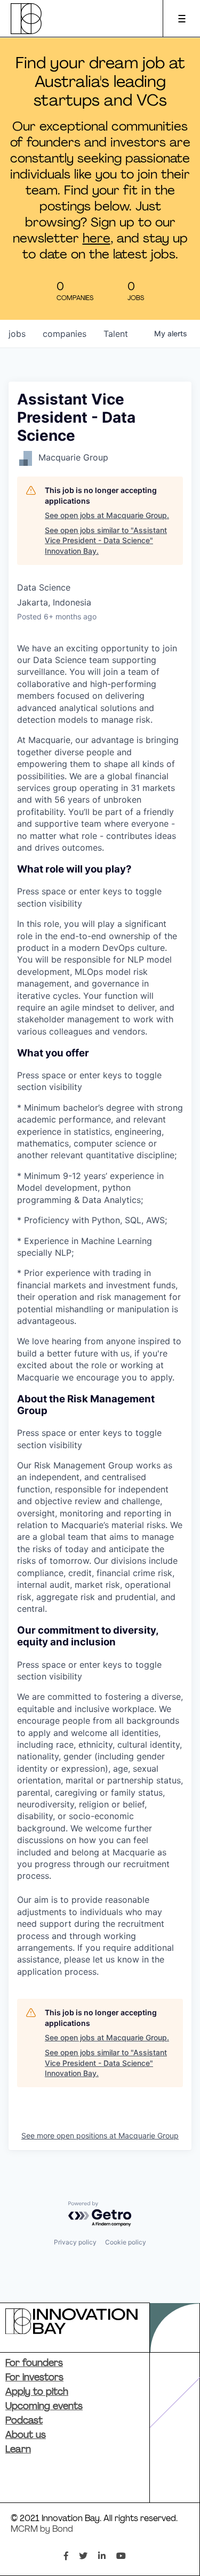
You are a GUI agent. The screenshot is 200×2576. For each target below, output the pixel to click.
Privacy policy (75, 2242)
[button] (100, 886)
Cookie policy (126, 2242)
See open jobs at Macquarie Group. (107, 515)
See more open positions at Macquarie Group (100, 2135)
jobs (17, 334)
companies (65, 334)
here (97, 239)
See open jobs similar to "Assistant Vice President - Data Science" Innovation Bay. (106, 540)
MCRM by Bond (42, 2530)
